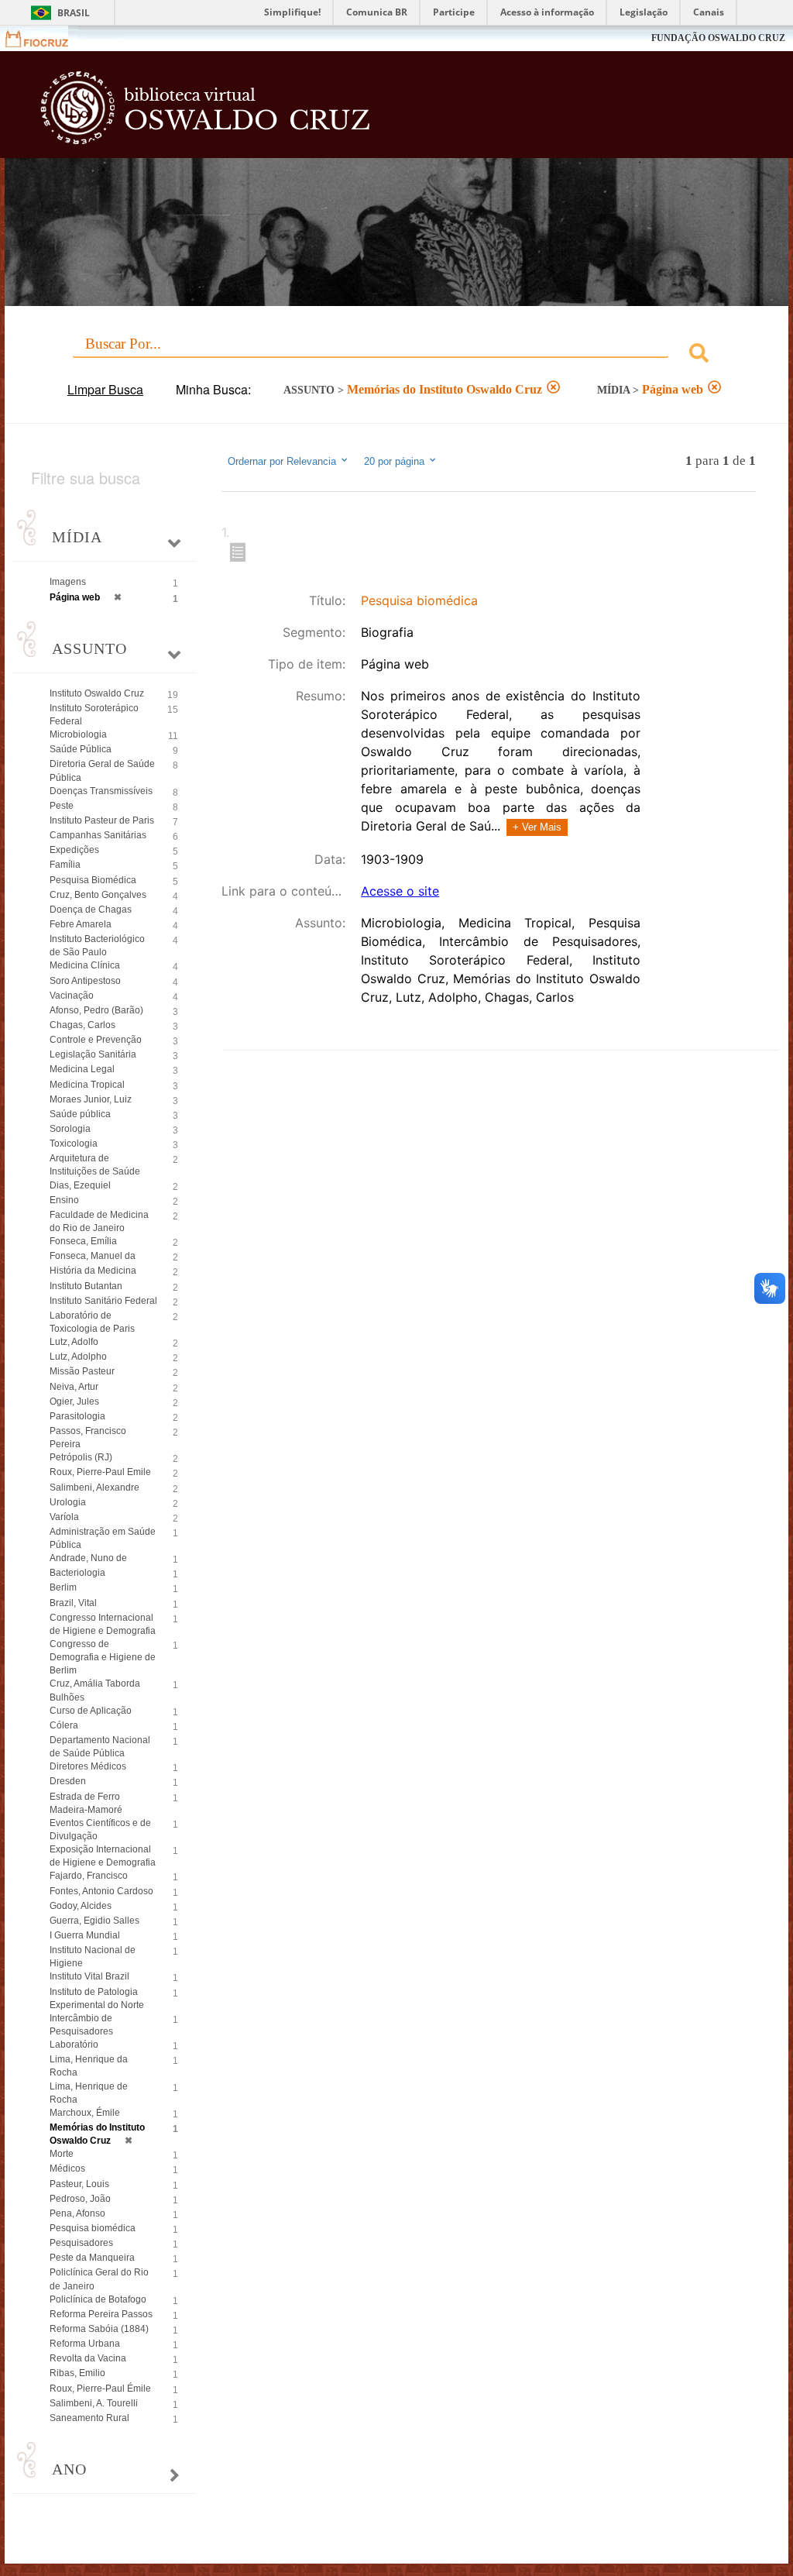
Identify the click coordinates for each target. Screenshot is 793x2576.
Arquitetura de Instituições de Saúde (95, 1165)
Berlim (63, 1587)
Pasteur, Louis (79, 2184)
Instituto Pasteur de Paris (102, 820)
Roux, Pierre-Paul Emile (100, 1472)
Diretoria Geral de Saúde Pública (102, 770)
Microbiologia (78, 734)
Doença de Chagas (91, 910)
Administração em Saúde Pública (103, 1538)
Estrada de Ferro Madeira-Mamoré (86, 1803)
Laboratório (74, 2045)
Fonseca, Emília (83, 1241)
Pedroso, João (80, 2199)
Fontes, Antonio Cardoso (101, 1891)
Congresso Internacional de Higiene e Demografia (103, 1624)
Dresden (68, 1781)
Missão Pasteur (82, 1371)
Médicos (67, 2168)
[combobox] (396, 355)
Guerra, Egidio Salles (94, 1921)
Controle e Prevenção (96, 1040)
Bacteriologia (77, 1573)
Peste (62, 806)
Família (65, 865)
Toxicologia (74, 1144)
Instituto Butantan (86, 1286)
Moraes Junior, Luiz (91, 1099)
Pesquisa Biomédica (93, 880)
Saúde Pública (81, 749)
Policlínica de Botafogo (98, 2299)
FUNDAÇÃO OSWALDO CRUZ (718, 38)
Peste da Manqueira (92, 2258)
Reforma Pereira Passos (101, 2314)
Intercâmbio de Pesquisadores (81, 2025)
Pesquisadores (81, 2243)
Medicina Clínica (85, 965)
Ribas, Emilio (77, 2373)
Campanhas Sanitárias (98, 835)
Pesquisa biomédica (93, 2228)
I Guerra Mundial (85, 1935)
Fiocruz (46, 38)
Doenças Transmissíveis (101, 791)
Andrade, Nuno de (88, 1558)
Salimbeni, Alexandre (94, 1487)
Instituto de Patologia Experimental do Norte (97, 1998)
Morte (62, 2154)
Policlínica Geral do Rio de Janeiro (99, 2279)
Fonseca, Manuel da (93, 1256)
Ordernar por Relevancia (282, 462)
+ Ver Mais (537, 827)
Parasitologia (77, 1416)
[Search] (699, 355)
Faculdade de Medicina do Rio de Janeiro (99, 1221)
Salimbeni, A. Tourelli (94, 2403)
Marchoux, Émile (85, 2113)
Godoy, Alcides (81, 1906)
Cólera (64, 1725)
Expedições (74, 850)
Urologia (68, 1502)
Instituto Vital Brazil (89, 1976)
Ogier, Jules (74, 1401)
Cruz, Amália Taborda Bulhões (95, 1690)
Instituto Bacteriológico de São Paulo (97, 946)
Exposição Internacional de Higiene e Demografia (103, 1856)
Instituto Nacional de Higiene (93, 1957)
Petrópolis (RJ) (81, 1457)
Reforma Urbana (85, 2344)
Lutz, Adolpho (78, 1357)
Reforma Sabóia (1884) (99, 2329)
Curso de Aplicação (91, 1711)
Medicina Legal (82, 1069)
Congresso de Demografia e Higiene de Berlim (103, 1657)
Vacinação (72, 996)
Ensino (64, 1200)
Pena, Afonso (77, 2213)
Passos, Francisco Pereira (88, 1438)
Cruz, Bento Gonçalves (98, 895)
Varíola (64, 1517)
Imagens (68, 582)
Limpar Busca (105, 389)
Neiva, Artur (74, 1387)
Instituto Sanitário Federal (103, 1301)
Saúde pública (80, 1114)
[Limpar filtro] (553, 389)
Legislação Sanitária (93, 1054)
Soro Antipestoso (85, 981)
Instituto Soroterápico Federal (94, 715)
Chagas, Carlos (82, 1025)
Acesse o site (400, 891)
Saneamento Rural (89, 2418)
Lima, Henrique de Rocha (89, 2093)
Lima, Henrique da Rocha (89, 2066)
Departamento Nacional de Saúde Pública (100, 1747)
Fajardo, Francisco (89, 1876)
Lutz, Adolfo (74, 1342)
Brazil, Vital (73, 1603)
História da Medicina (93, 1271)
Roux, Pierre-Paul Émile (100, 2389)
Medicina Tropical (87, 1085)
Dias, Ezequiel (80, 1185)
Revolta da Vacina (88, 2358)
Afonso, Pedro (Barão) (96, 1010)
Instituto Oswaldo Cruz (97, 693)
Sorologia (70, 1129)
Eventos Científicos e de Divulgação (100, 1830)
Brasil (74, 13)
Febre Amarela (81, 924)
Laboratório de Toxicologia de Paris (92, 1322)
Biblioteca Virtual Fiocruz (340, 110)
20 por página (396, 462)
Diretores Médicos (88, 1766)
